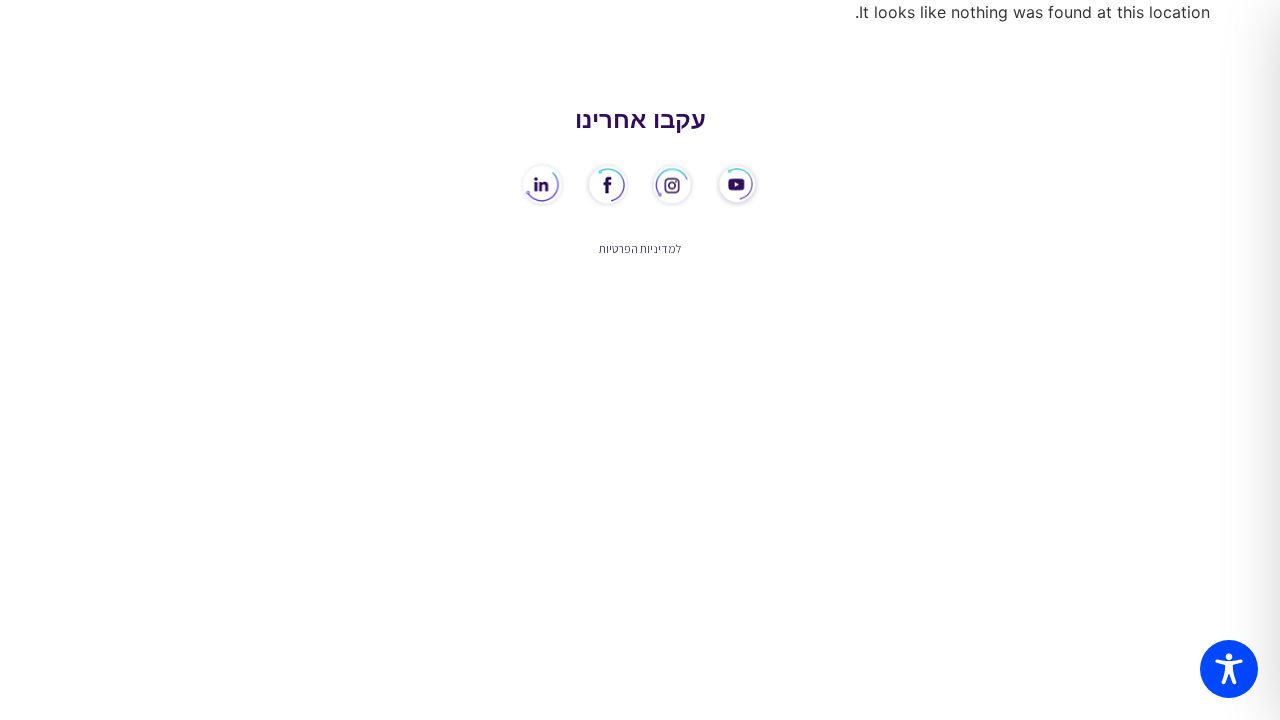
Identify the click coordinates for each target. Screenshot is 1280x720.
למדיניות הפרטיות (640, 248)
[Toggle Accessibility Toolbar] (1229, 669)
